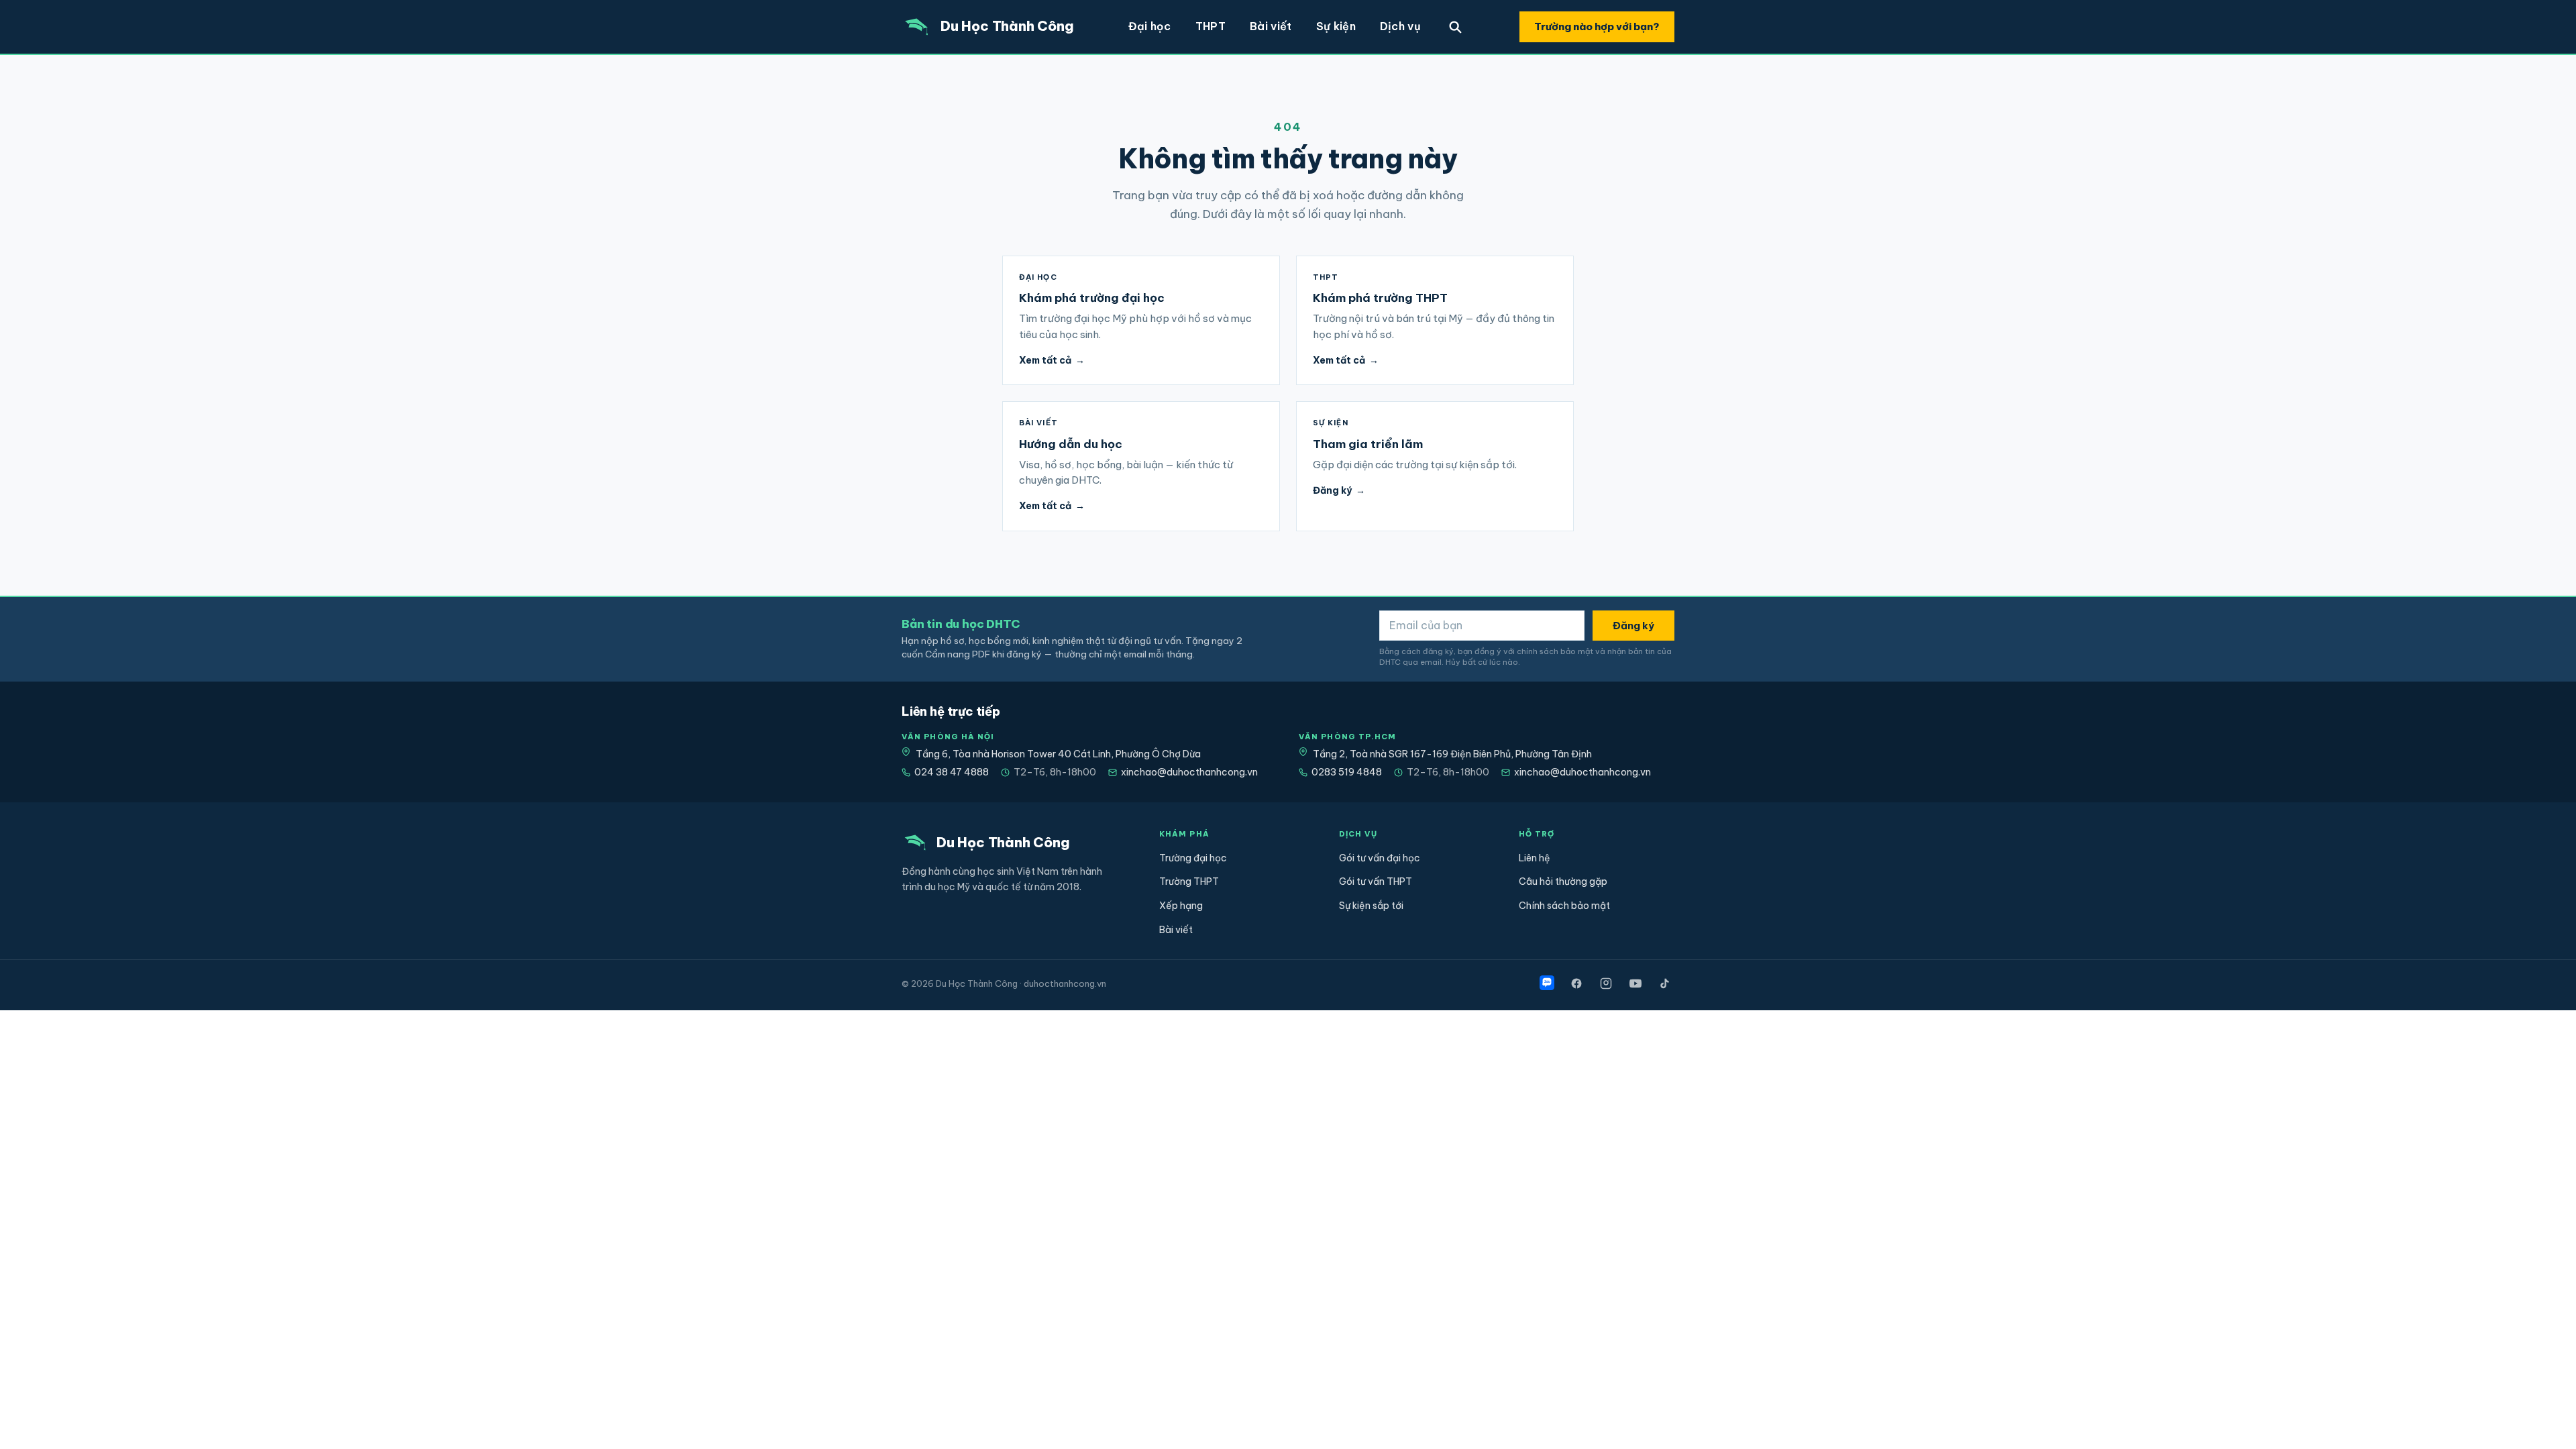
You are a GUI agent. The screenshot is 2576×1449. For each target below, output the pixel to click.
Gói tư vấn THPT (1376, 881)
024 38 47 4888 (952, 772)
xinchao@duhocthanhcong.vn (1189, 772)
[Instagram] (1606, 983)
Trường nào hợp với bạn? (1597, 26)
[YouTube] (1635, 983)
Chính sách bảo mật (1564, 906)
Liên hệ (1535, 858)
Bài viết (1271, 26)
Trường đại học (1193, 858)
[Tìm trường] (1455, 27)
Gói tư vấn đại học (1380, 858)
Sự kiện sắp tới (1371, 906)
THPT (1211, 26)
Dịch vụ (1400, 26)
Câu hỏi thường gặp (1563, 881)
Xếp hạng (1181, 906)
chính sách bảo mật (1555, 651)
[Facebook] (1576, 983)
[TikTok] (1665, 983)
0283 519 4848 (1347, 772)
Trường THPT (1189, 881)
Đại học (1150, 26)
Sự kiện (1336, 26)
